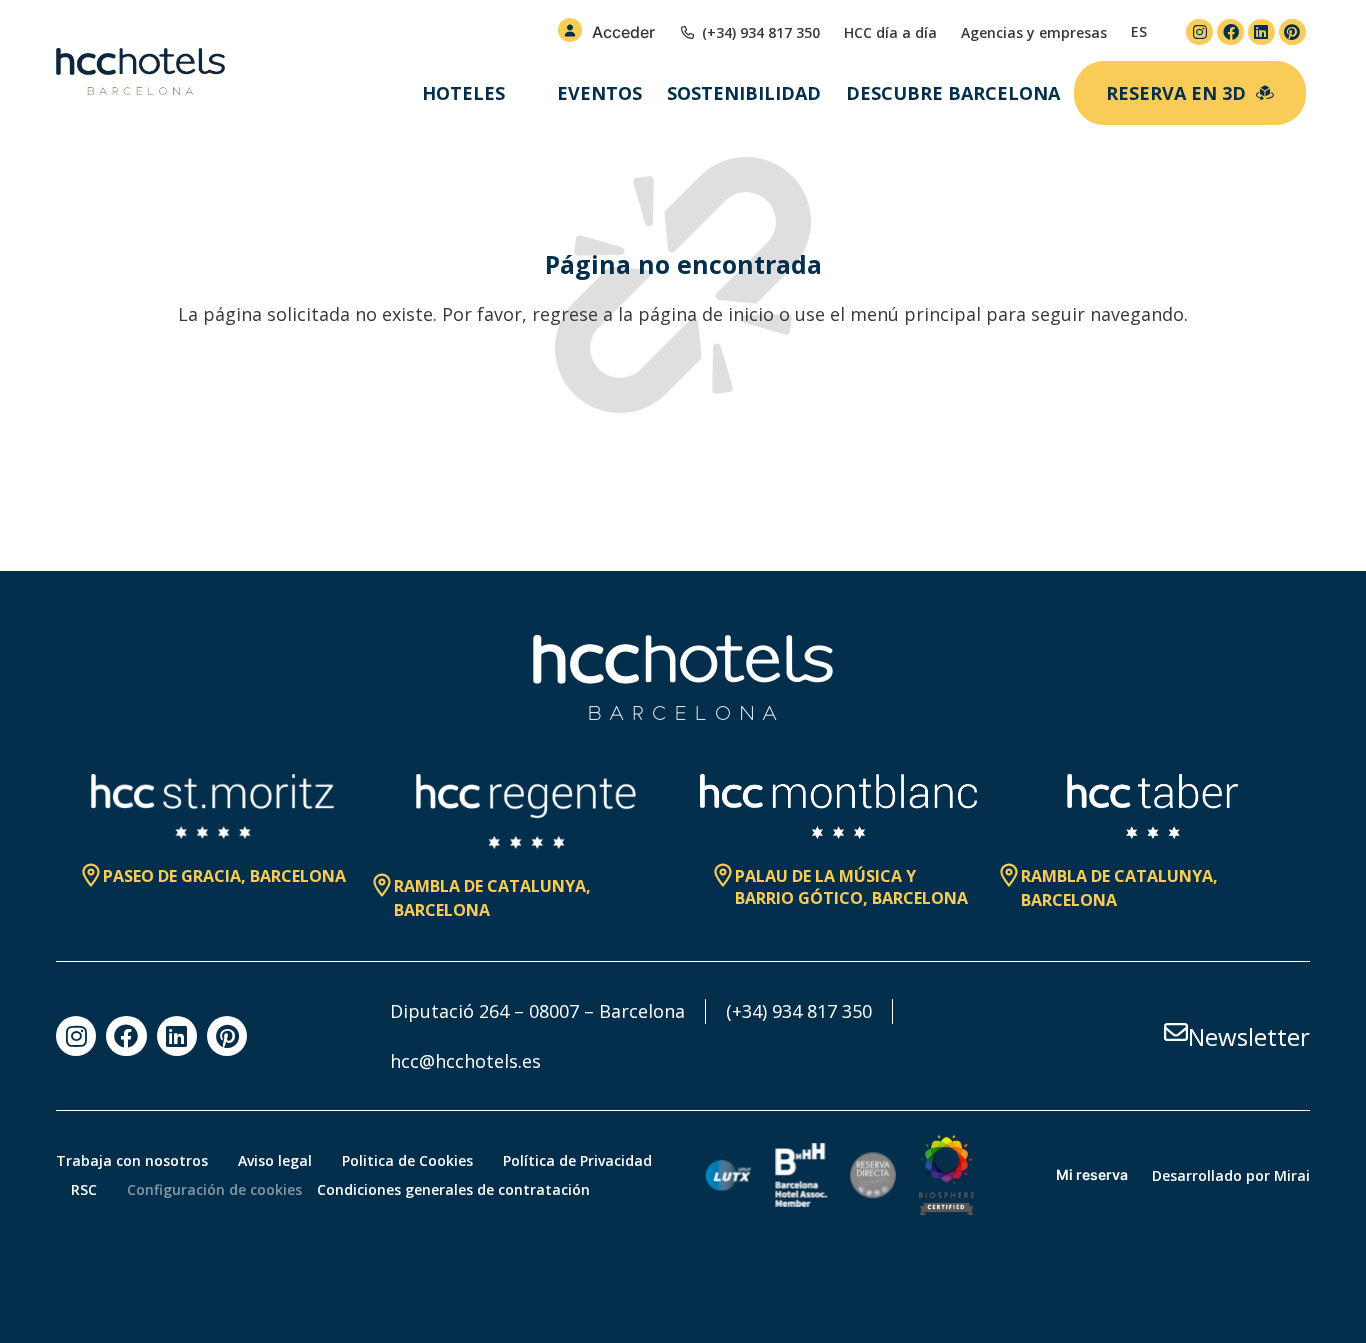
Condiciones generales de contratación (453, 1189)
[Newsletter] (1176, 1032)
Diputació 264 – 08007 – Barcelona (537, 1011)
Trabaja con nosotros (132, 1160)
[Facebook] (1230, 32)
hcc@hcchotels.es (465, 1061)
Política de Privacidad (577, 1160)
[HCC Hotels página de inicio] (140, 72)
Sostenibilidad (744, 93)
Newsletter (1249, 1036)
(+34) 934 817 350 (799, 1011)
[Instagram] (1199, 32)
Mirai (1292, 1175)
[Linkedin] (1261, 32)
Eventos (599, 93)
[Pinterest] (1292, 32)
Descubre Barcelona (953, 93)
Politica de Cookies (407, 1160)
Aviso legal (275, 1160)
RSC (84, 1189)
